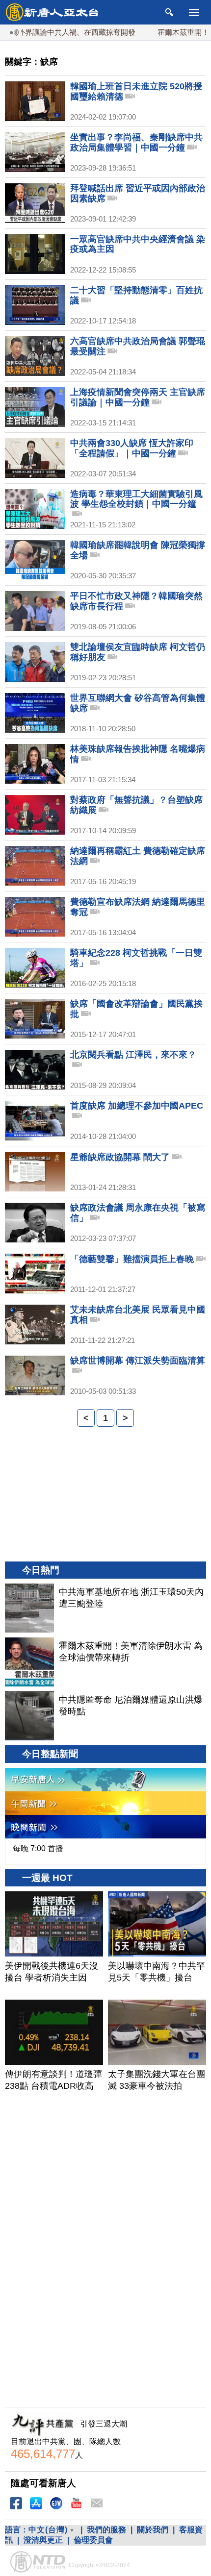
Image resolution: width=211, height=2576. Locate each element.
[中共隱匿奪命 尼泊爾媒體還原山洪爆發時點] (29, 1716)
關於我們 (153, 2530)
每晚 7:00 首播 (38, 1848)
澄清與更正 (43, 2540)
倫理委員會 (93, 2540)
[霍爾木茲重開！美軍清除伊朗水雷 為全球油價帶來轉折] (29, 1662)
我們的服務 (106, 2530)
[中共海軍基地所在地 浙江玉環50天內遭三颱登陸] (29, 1608)
